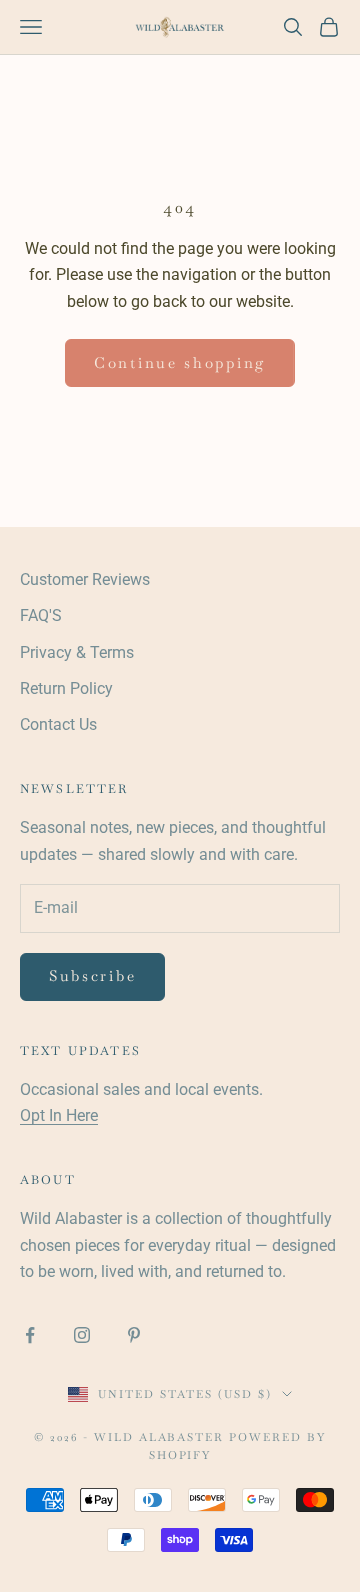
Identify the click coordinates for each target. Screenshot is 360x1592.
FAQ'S (41, 615)
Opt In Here (59, 1115)
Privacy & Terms (77, 652)
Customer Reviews (85, 579)
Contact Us (58, 724)
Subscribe (92, 975)
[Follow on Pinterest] (134, 1335)
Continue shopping (180, 362)
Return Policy (66, 688)
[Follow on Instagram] (82, 1335)
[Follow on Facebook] (30, 1335)
